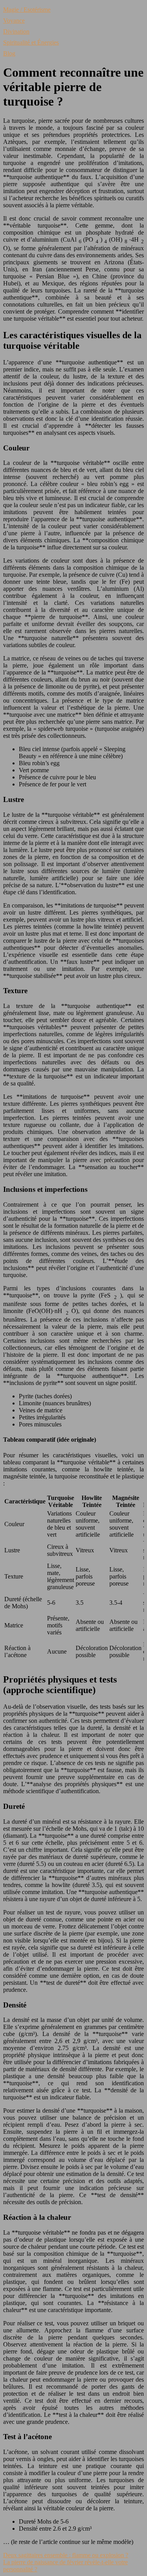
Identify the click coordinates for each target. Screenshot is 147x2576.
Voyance (14, 21)
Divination (16, 31)
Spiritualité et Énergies (31, 42)
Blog (9, 53)
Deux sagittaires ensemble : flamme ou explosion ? (66, 2555)
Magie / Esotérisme (27, 10)
